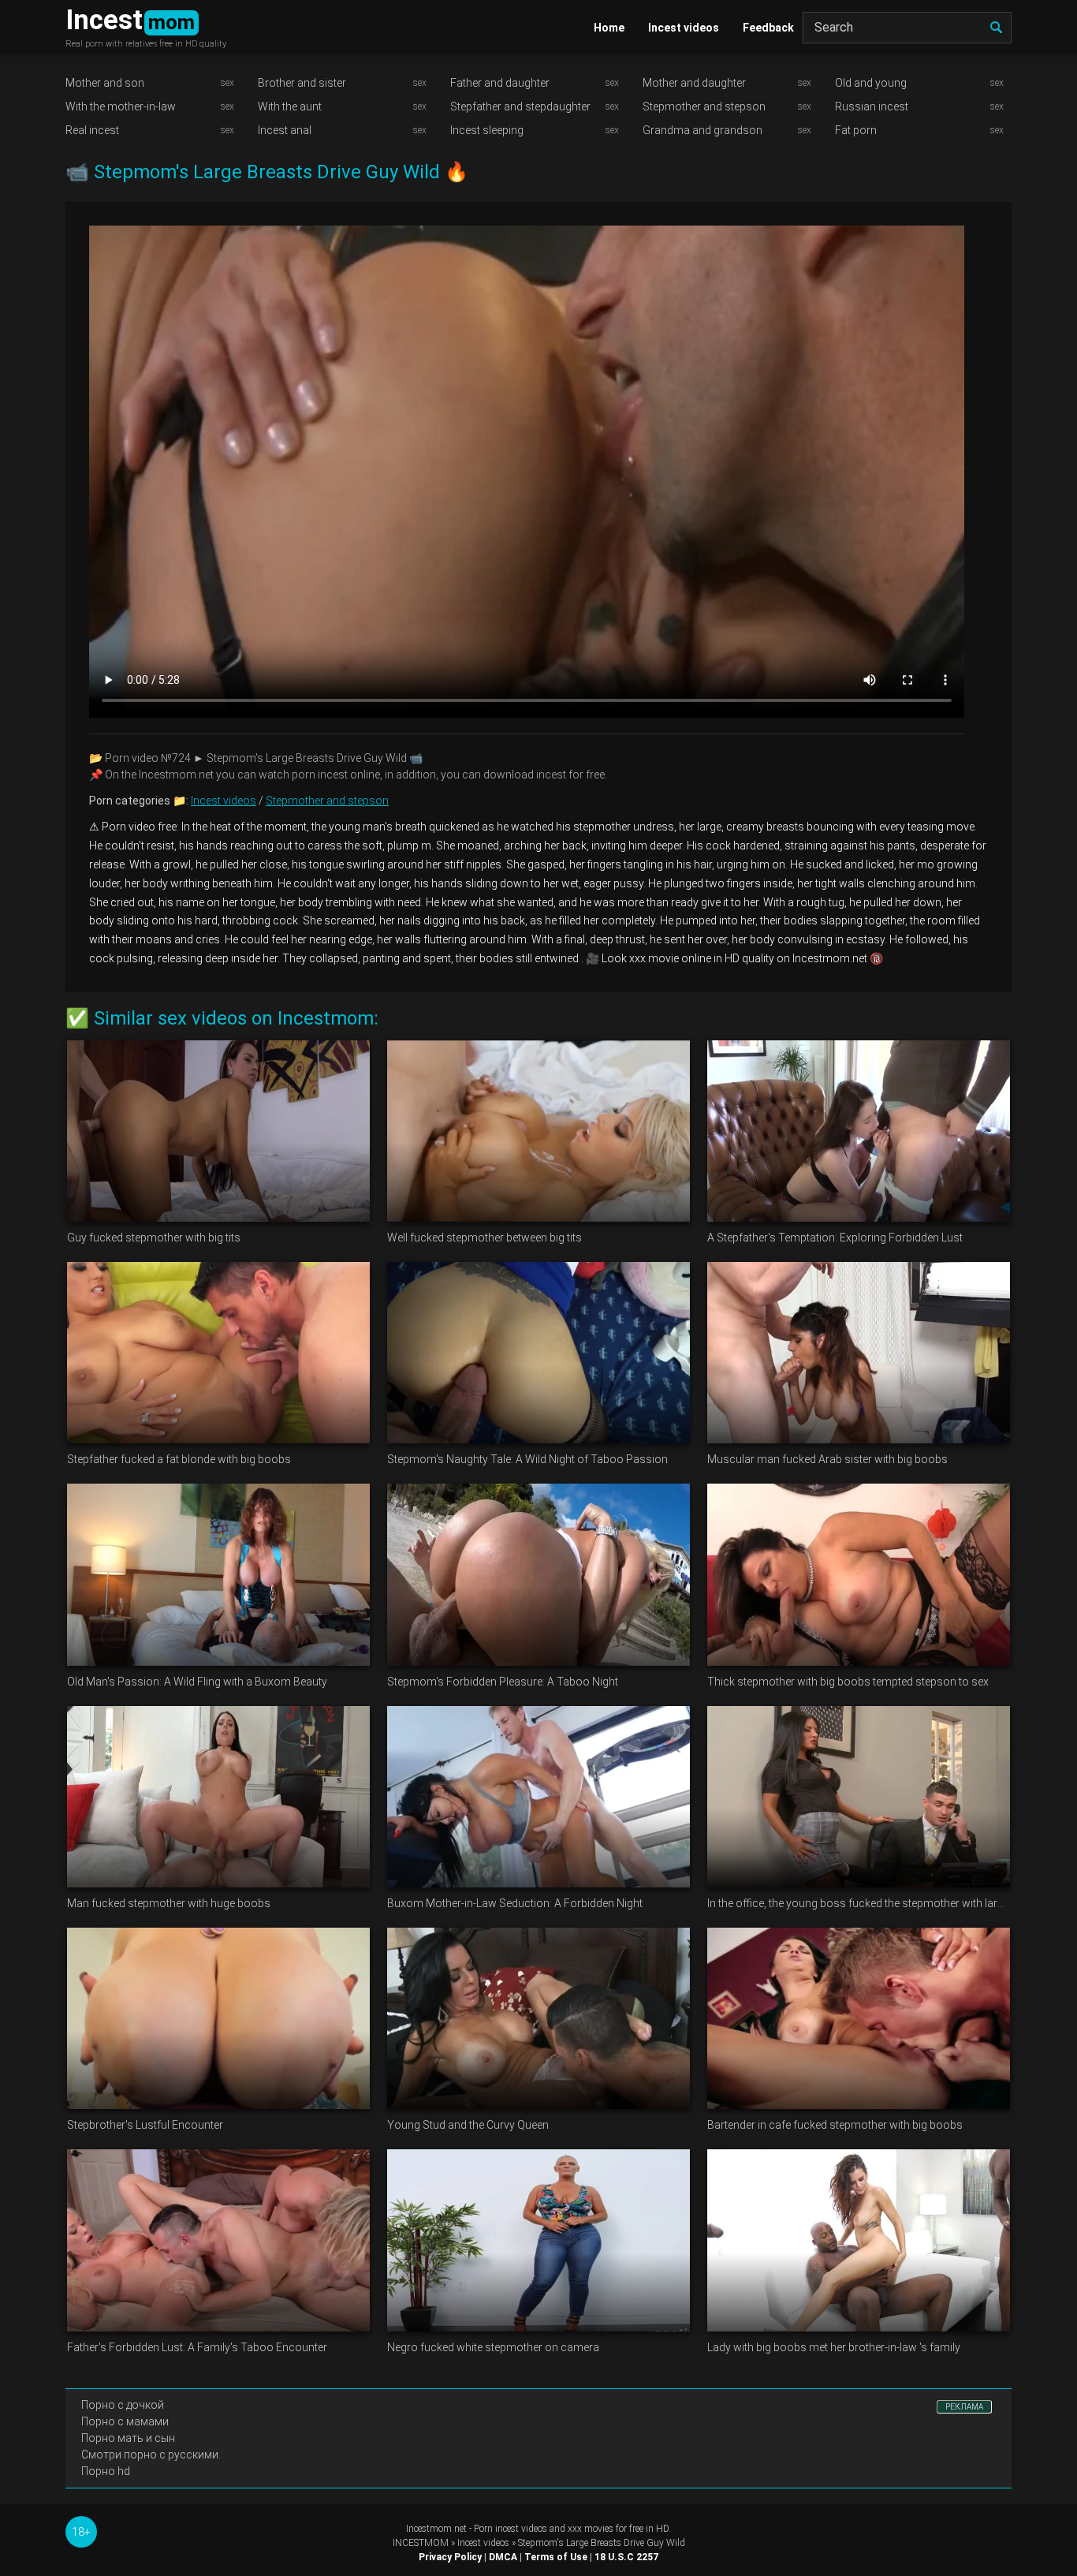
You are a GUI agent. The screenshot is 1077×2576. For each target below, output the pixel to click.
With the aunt (290, 106)
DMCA (503, 2557)
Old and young (871, 83)
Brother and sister (302, 83)
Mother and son (105, 83)
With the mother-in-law (121, 106)
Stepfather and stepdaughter (520, 106)
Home (609, 28)
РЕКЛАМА (964, 2407)
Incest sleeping (487, 130)
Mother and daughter (694, 83)
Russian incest (872, 106)
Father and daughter (500, 83)
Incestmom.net (436, 2529)
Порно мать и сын (128, 2438)
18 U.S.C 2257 (626, 2557)
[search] (996, 28)
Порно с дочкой (123, 2405)
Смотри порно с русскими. (151, 2455)
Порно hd (106, 2471)
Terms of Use (556, 2557)
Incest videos (684, 28)
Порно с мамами (125, 2421)
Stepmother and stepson (704, 106)
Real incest (92, 130)
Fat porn (856, 130)
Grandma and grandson (702, 130)
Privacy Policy (450, 2557)
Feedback (768, 28)
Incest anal (285, 130)
